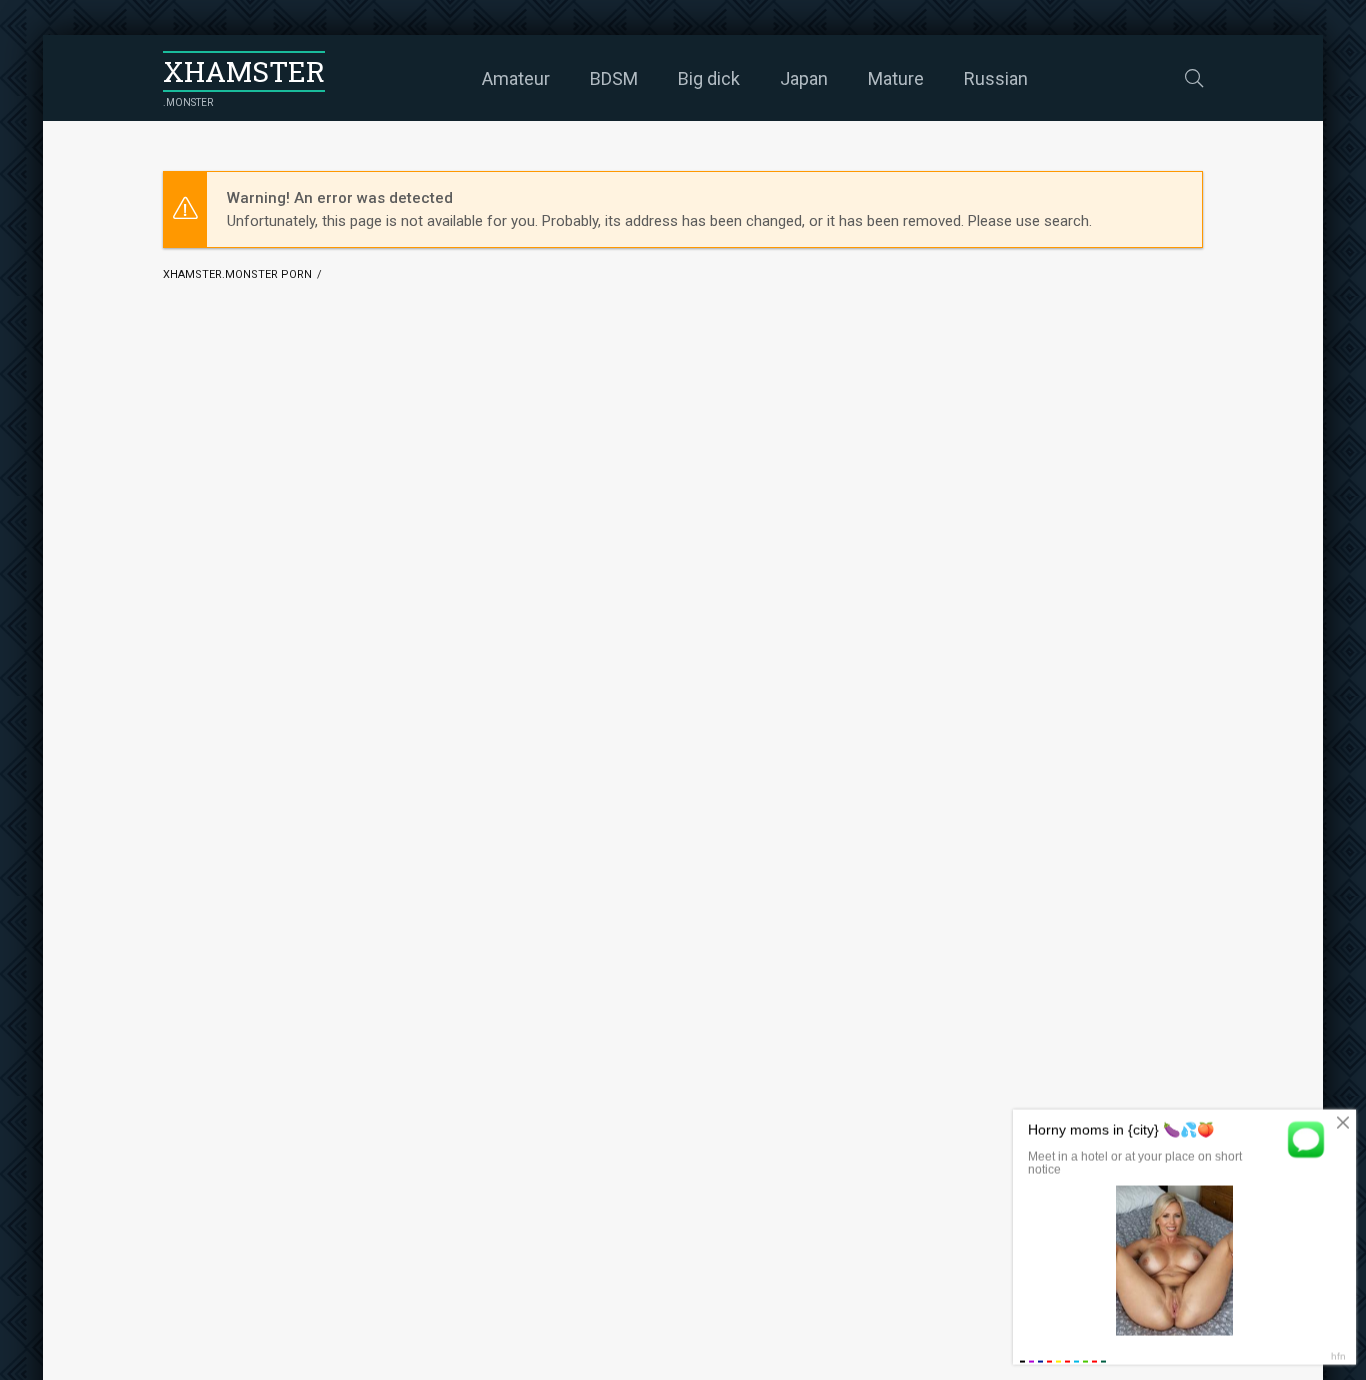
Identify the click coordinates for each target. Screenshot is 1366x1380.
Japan (804, 78)
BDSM (614, 78)
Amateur (516, 78)
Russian (996, 78)
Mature (896, 78)
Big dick (709, 78)
